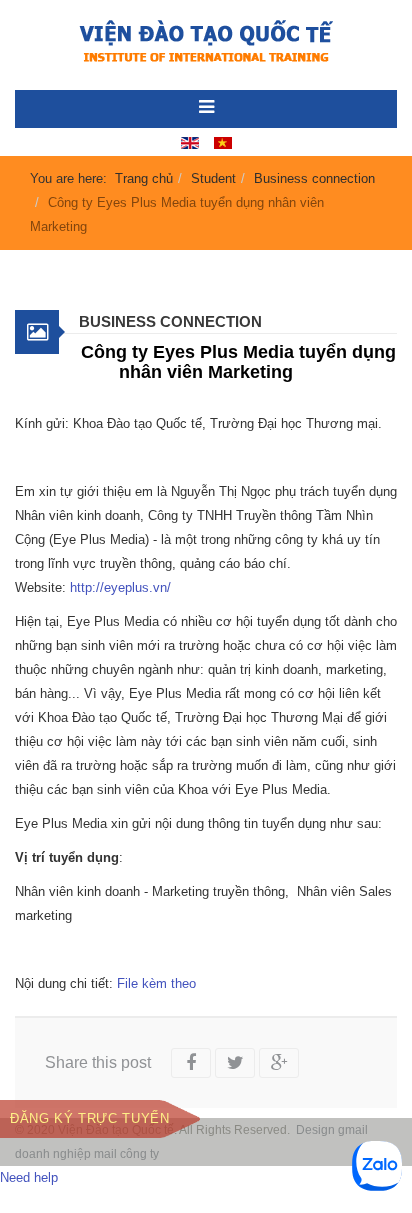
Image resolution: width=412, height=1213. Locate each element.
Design (315, 1130)
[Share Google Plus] (279, 1063)
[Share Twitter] (235, 1063)
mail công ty (126, 1154)
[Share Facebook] (191, 1063)
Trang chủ (144, 178)
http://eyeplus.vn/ (120, 587)
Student (213, 178)
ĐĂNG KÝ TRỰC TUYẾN (90, 1118)
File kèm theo (156, 983)
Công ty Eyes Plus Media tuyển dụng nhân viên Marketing (238, 362)
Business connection (314, 178)
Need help (29, 1177)
